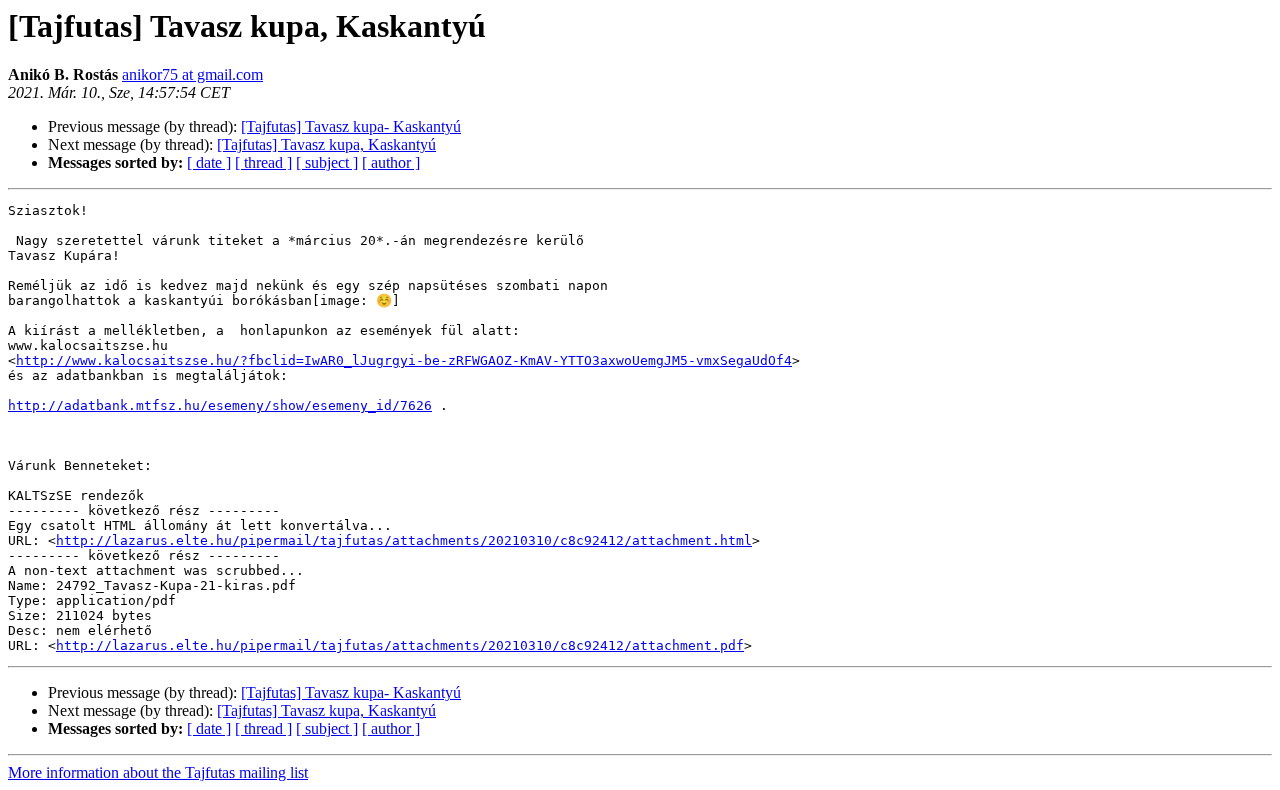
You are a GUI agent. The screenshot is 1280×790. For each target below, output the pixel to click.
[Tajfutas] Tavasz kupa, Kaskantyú (326, 144)
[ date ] (209, 162)
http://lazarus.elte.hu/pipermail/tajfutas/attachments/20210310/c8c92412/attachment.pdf (400, 645)
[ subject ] (327, 162)
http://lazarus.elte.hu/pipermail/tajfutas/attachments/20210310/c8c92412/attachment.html (404, 540)
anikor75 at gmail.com (192, 74)
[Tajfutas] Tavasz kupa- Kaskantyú (351, 126)
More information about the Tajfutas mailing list (158, 772)
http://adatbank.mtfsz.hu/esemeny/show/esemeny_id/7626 (220, 405)
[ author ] (391, 162)
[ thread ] (263, 162)
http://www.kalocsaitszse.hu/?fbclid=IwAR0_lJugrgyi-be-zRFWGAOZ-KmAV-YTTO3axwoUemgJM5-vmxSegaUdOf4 (404, 360)
